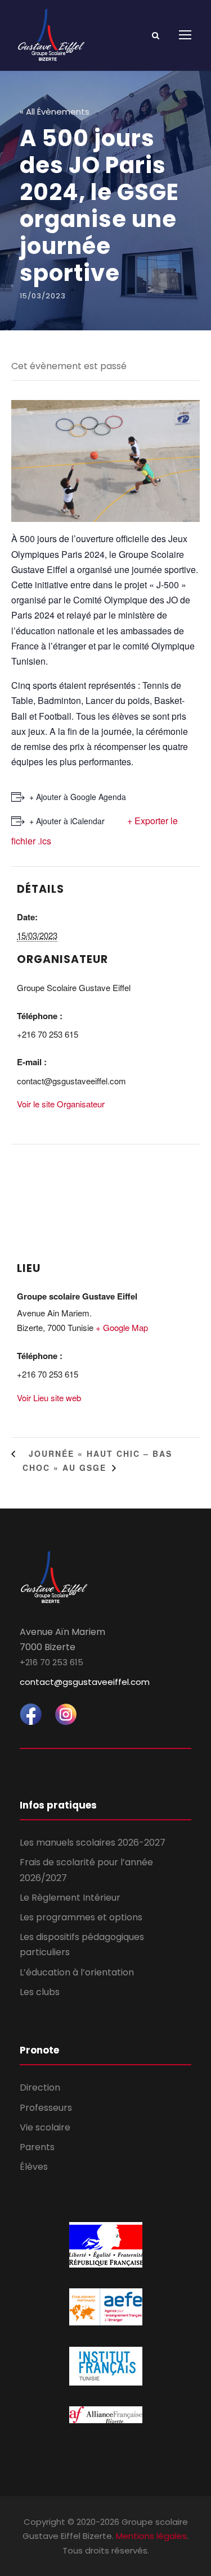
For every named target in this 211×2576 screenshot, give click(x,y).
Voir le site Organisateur (61, 1104)
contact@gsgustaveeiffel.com (85, 1682)
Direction (40, 2087)
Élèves (34, 2167)
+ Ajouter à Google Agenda (78, 797)
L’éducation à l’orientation (77, 1972)
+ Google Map (122, 1327)
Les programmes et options (81, 1917)
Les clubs (40, 1992)
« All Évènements (55, 112)
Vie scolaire (45, 2127)
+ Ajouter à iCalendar (67, 821)
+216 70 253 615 (51, 1662)
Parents (37, 2147)
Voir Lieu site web (49, 1398)
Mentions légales (151, 2536)
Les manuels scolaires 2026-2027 (93, 1843)
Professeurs (46, 2108)
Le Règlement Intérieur (70, 1898)
